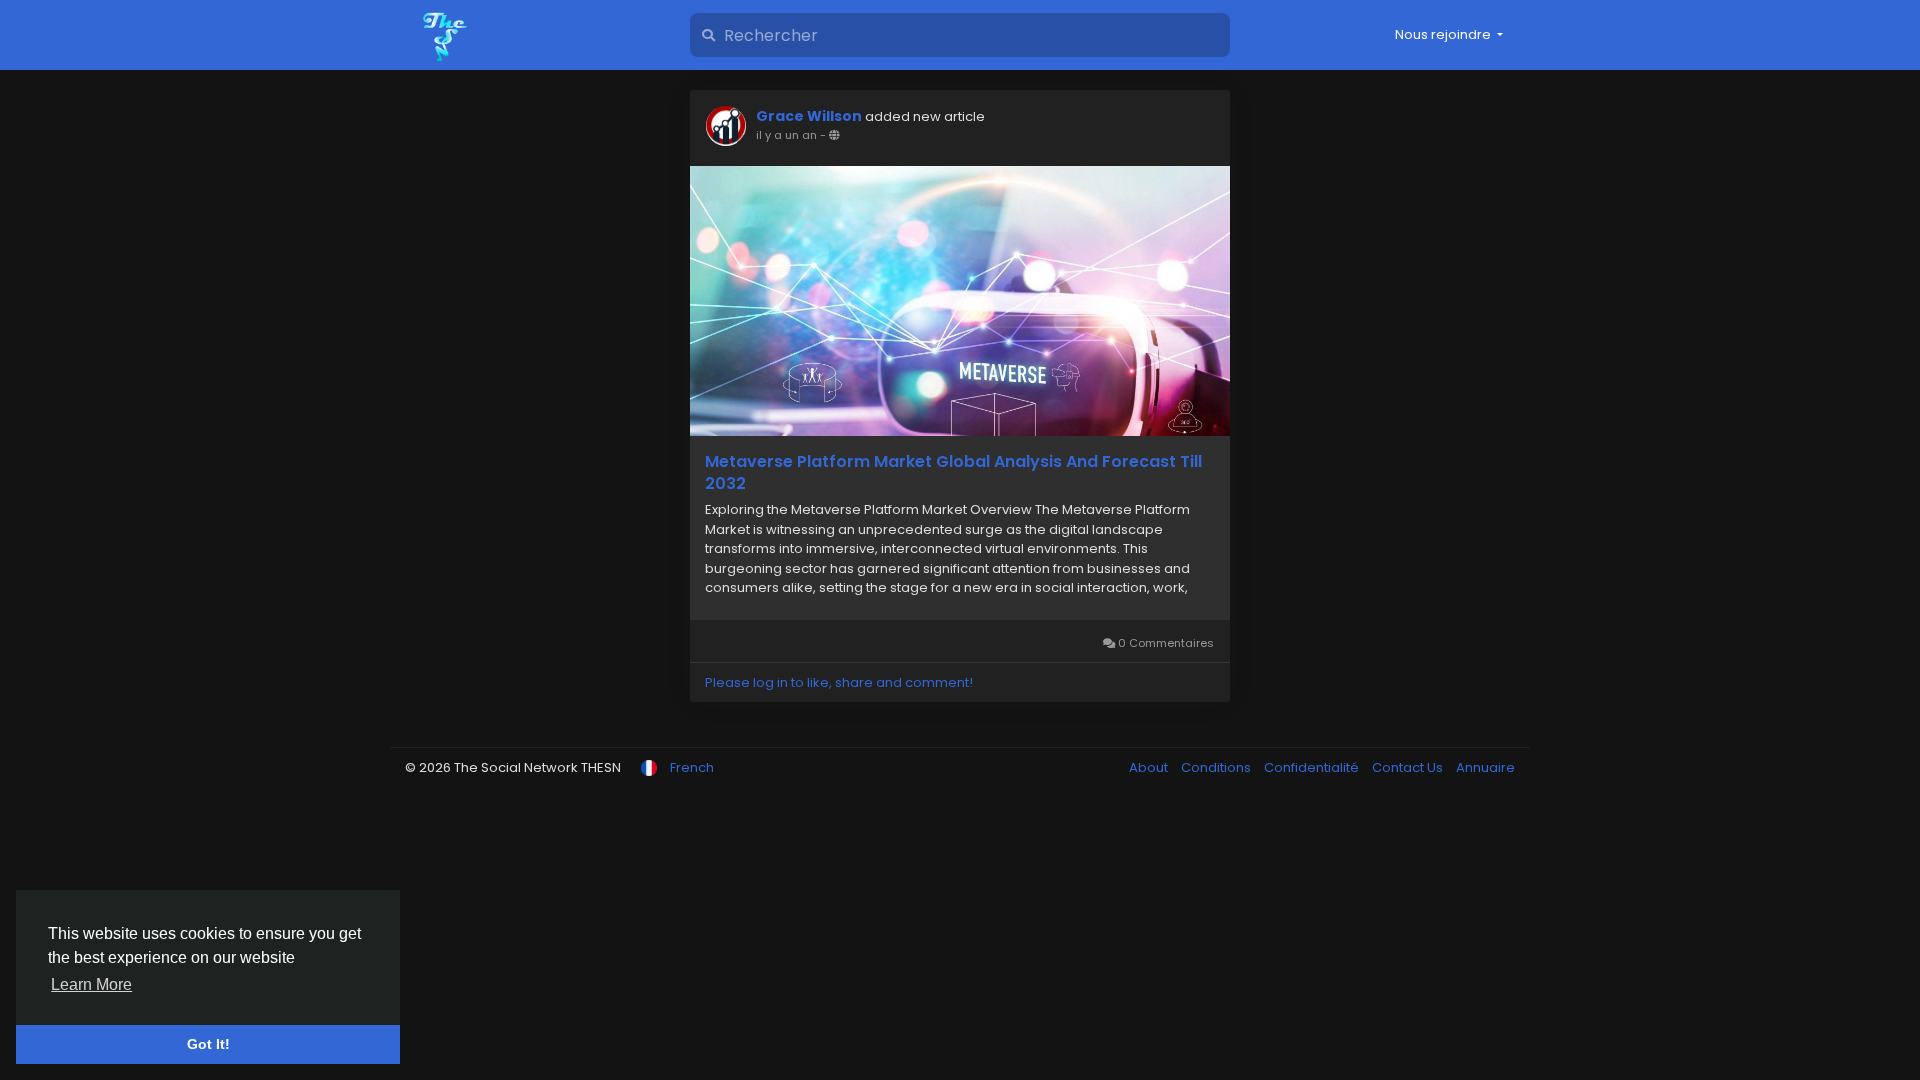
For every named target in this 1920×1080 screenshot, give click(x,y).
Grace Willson (809, 116)
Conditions (1217, 767)
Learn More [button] (91, 984)
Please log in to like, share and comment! (839, 682)
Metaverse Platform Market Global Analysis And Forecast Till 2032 (953, 473)
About (1150, 767)
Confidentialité (1313, 767)
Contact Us (1409, 767)
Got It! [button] (208, 1044)
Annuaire (1485, 767)
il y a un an (786, 135)
